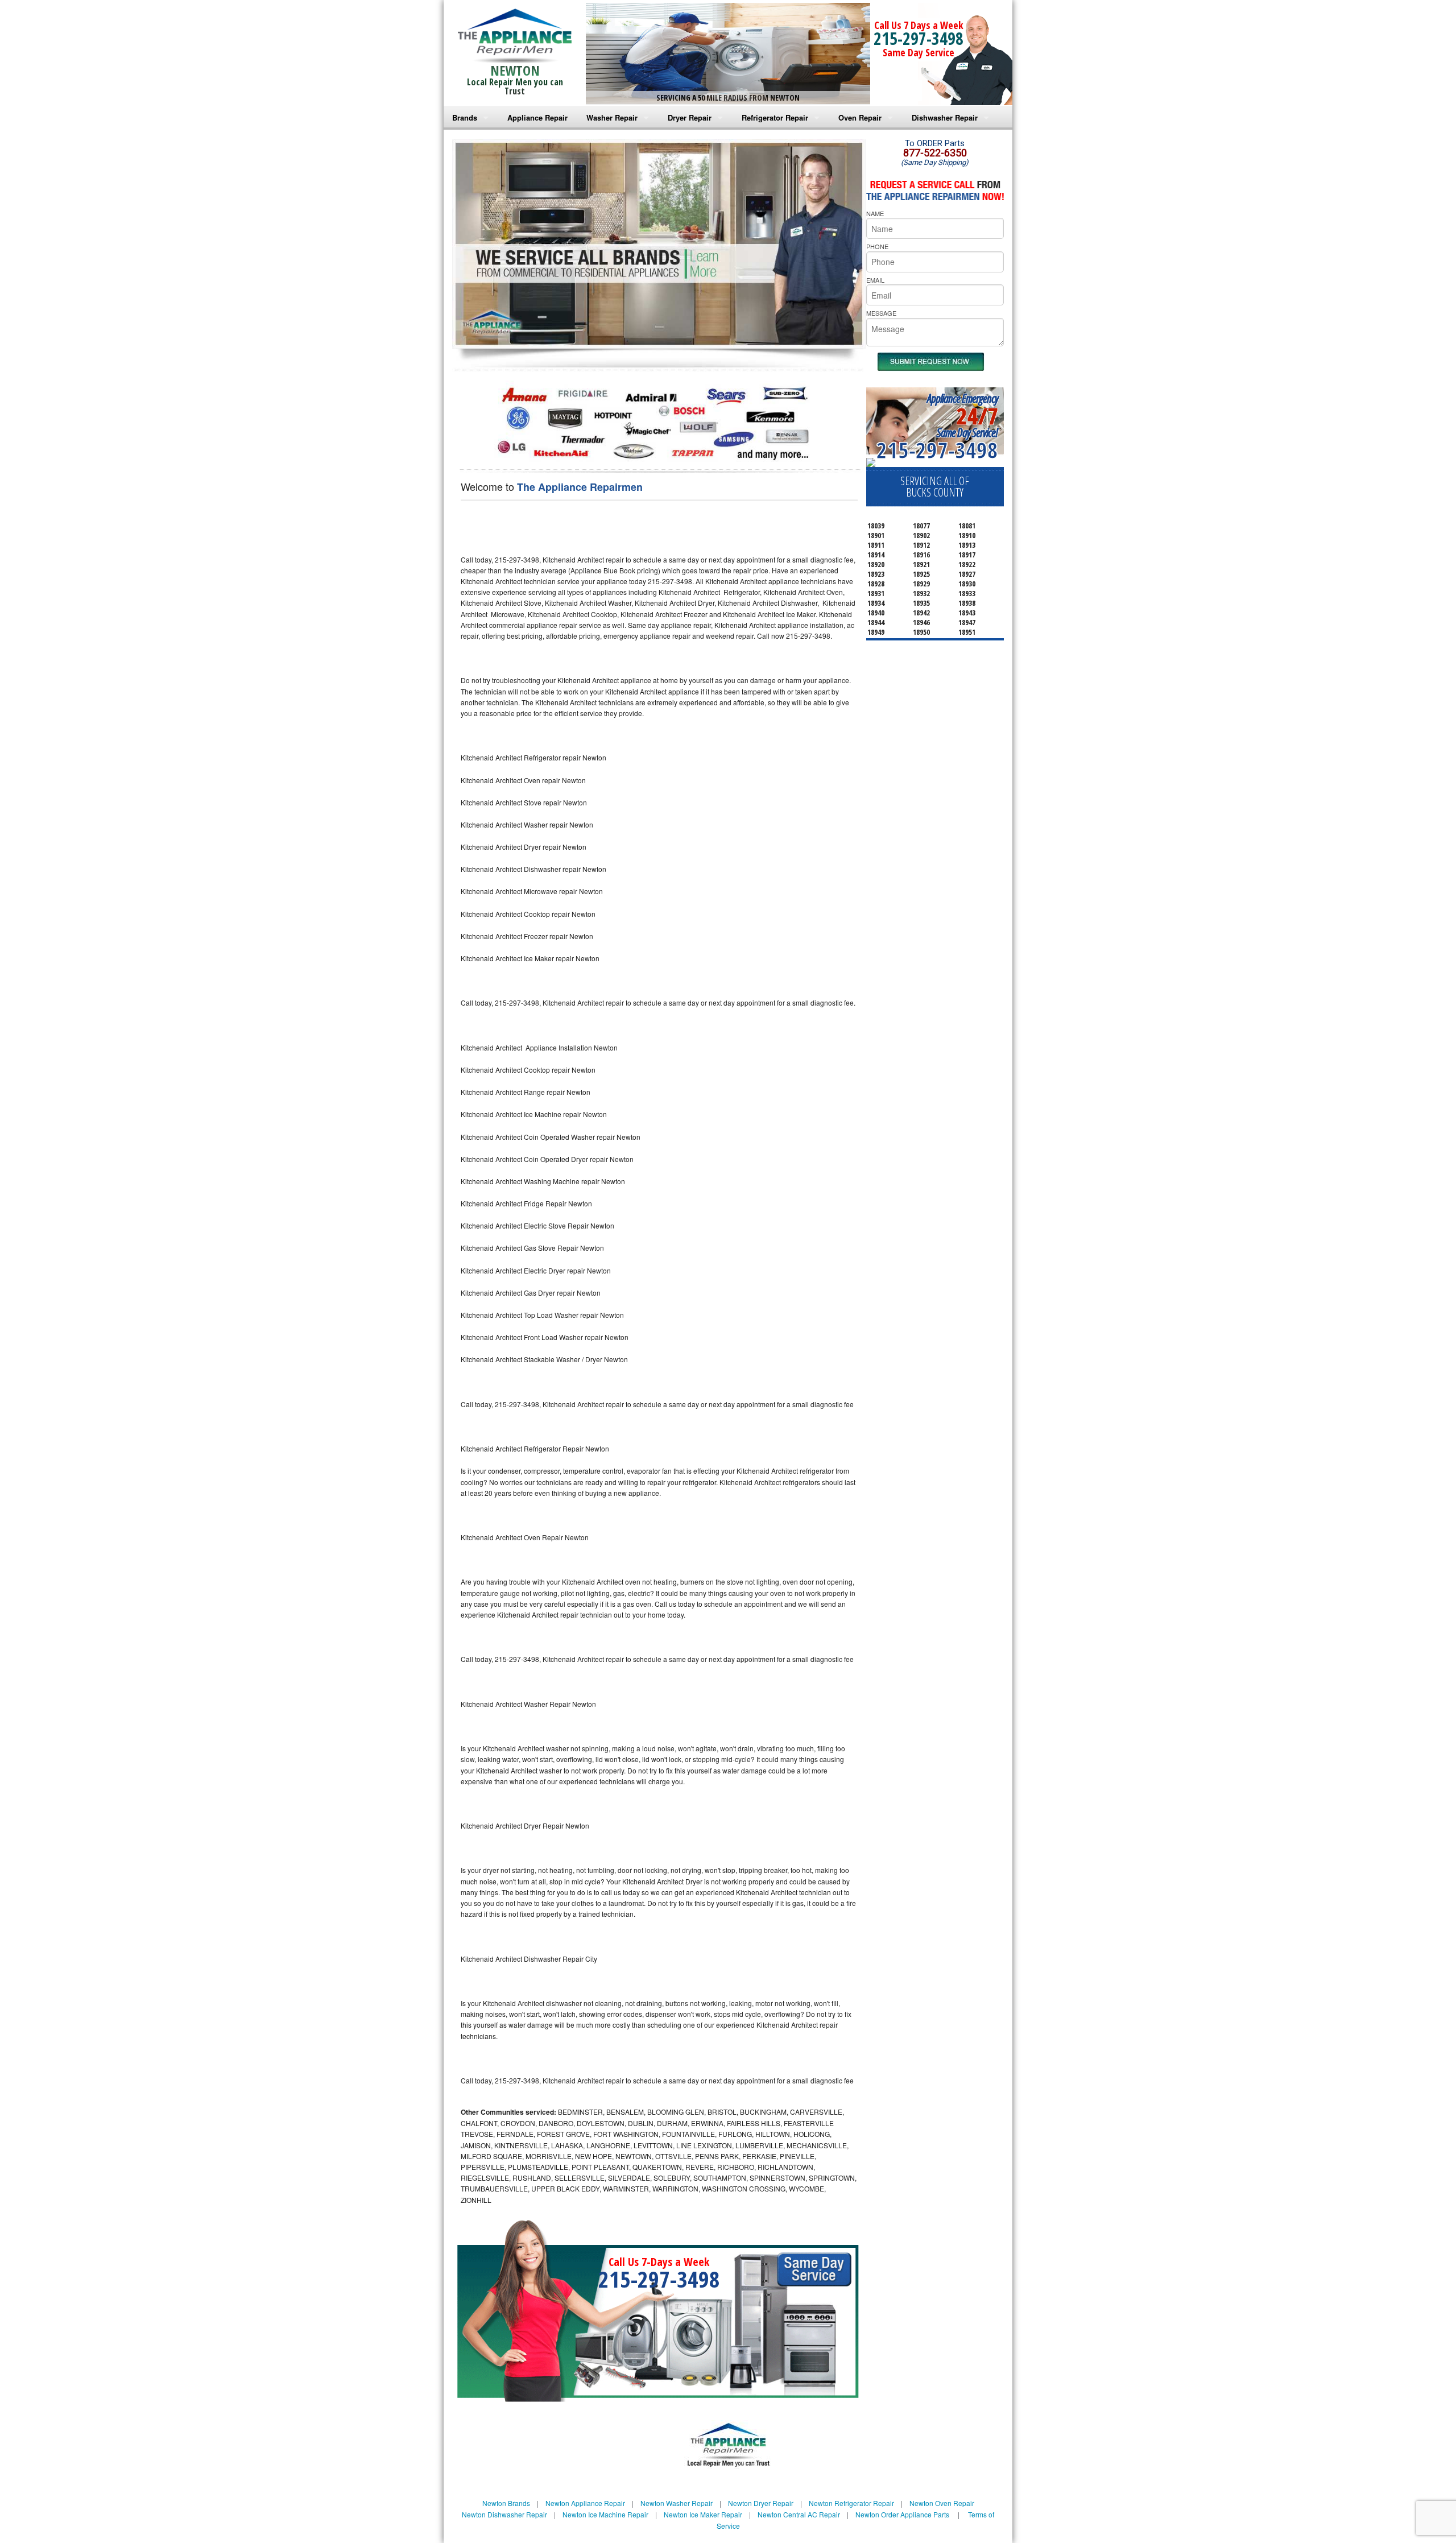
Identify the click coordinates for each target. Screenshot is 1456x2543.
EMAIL (875, 280)
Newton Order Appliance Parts (902, 2514)
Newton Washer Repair (677, 2503)
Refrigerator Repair (775, 117)
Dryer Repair (690, 117)
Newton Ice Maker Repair (703, 2514)
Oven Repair (860, 117)
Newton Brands (506, 2503)
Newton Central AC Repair (799, 2514)
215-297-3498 (919, 38)
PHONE (877, 246)
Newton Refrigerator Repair (851, 2503)
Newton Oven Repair (942, 2503)
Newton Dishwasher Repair (504, 2514)
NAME (875, 213)
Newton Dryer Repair (761, 2503)
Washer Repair (612, 117)
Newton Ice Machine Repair (605, 2514)
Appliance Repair (537, 117)
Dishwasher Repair (945, 117)
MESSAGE (881, 313)
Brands (465, 117)
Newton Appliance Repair (585, 2503)
